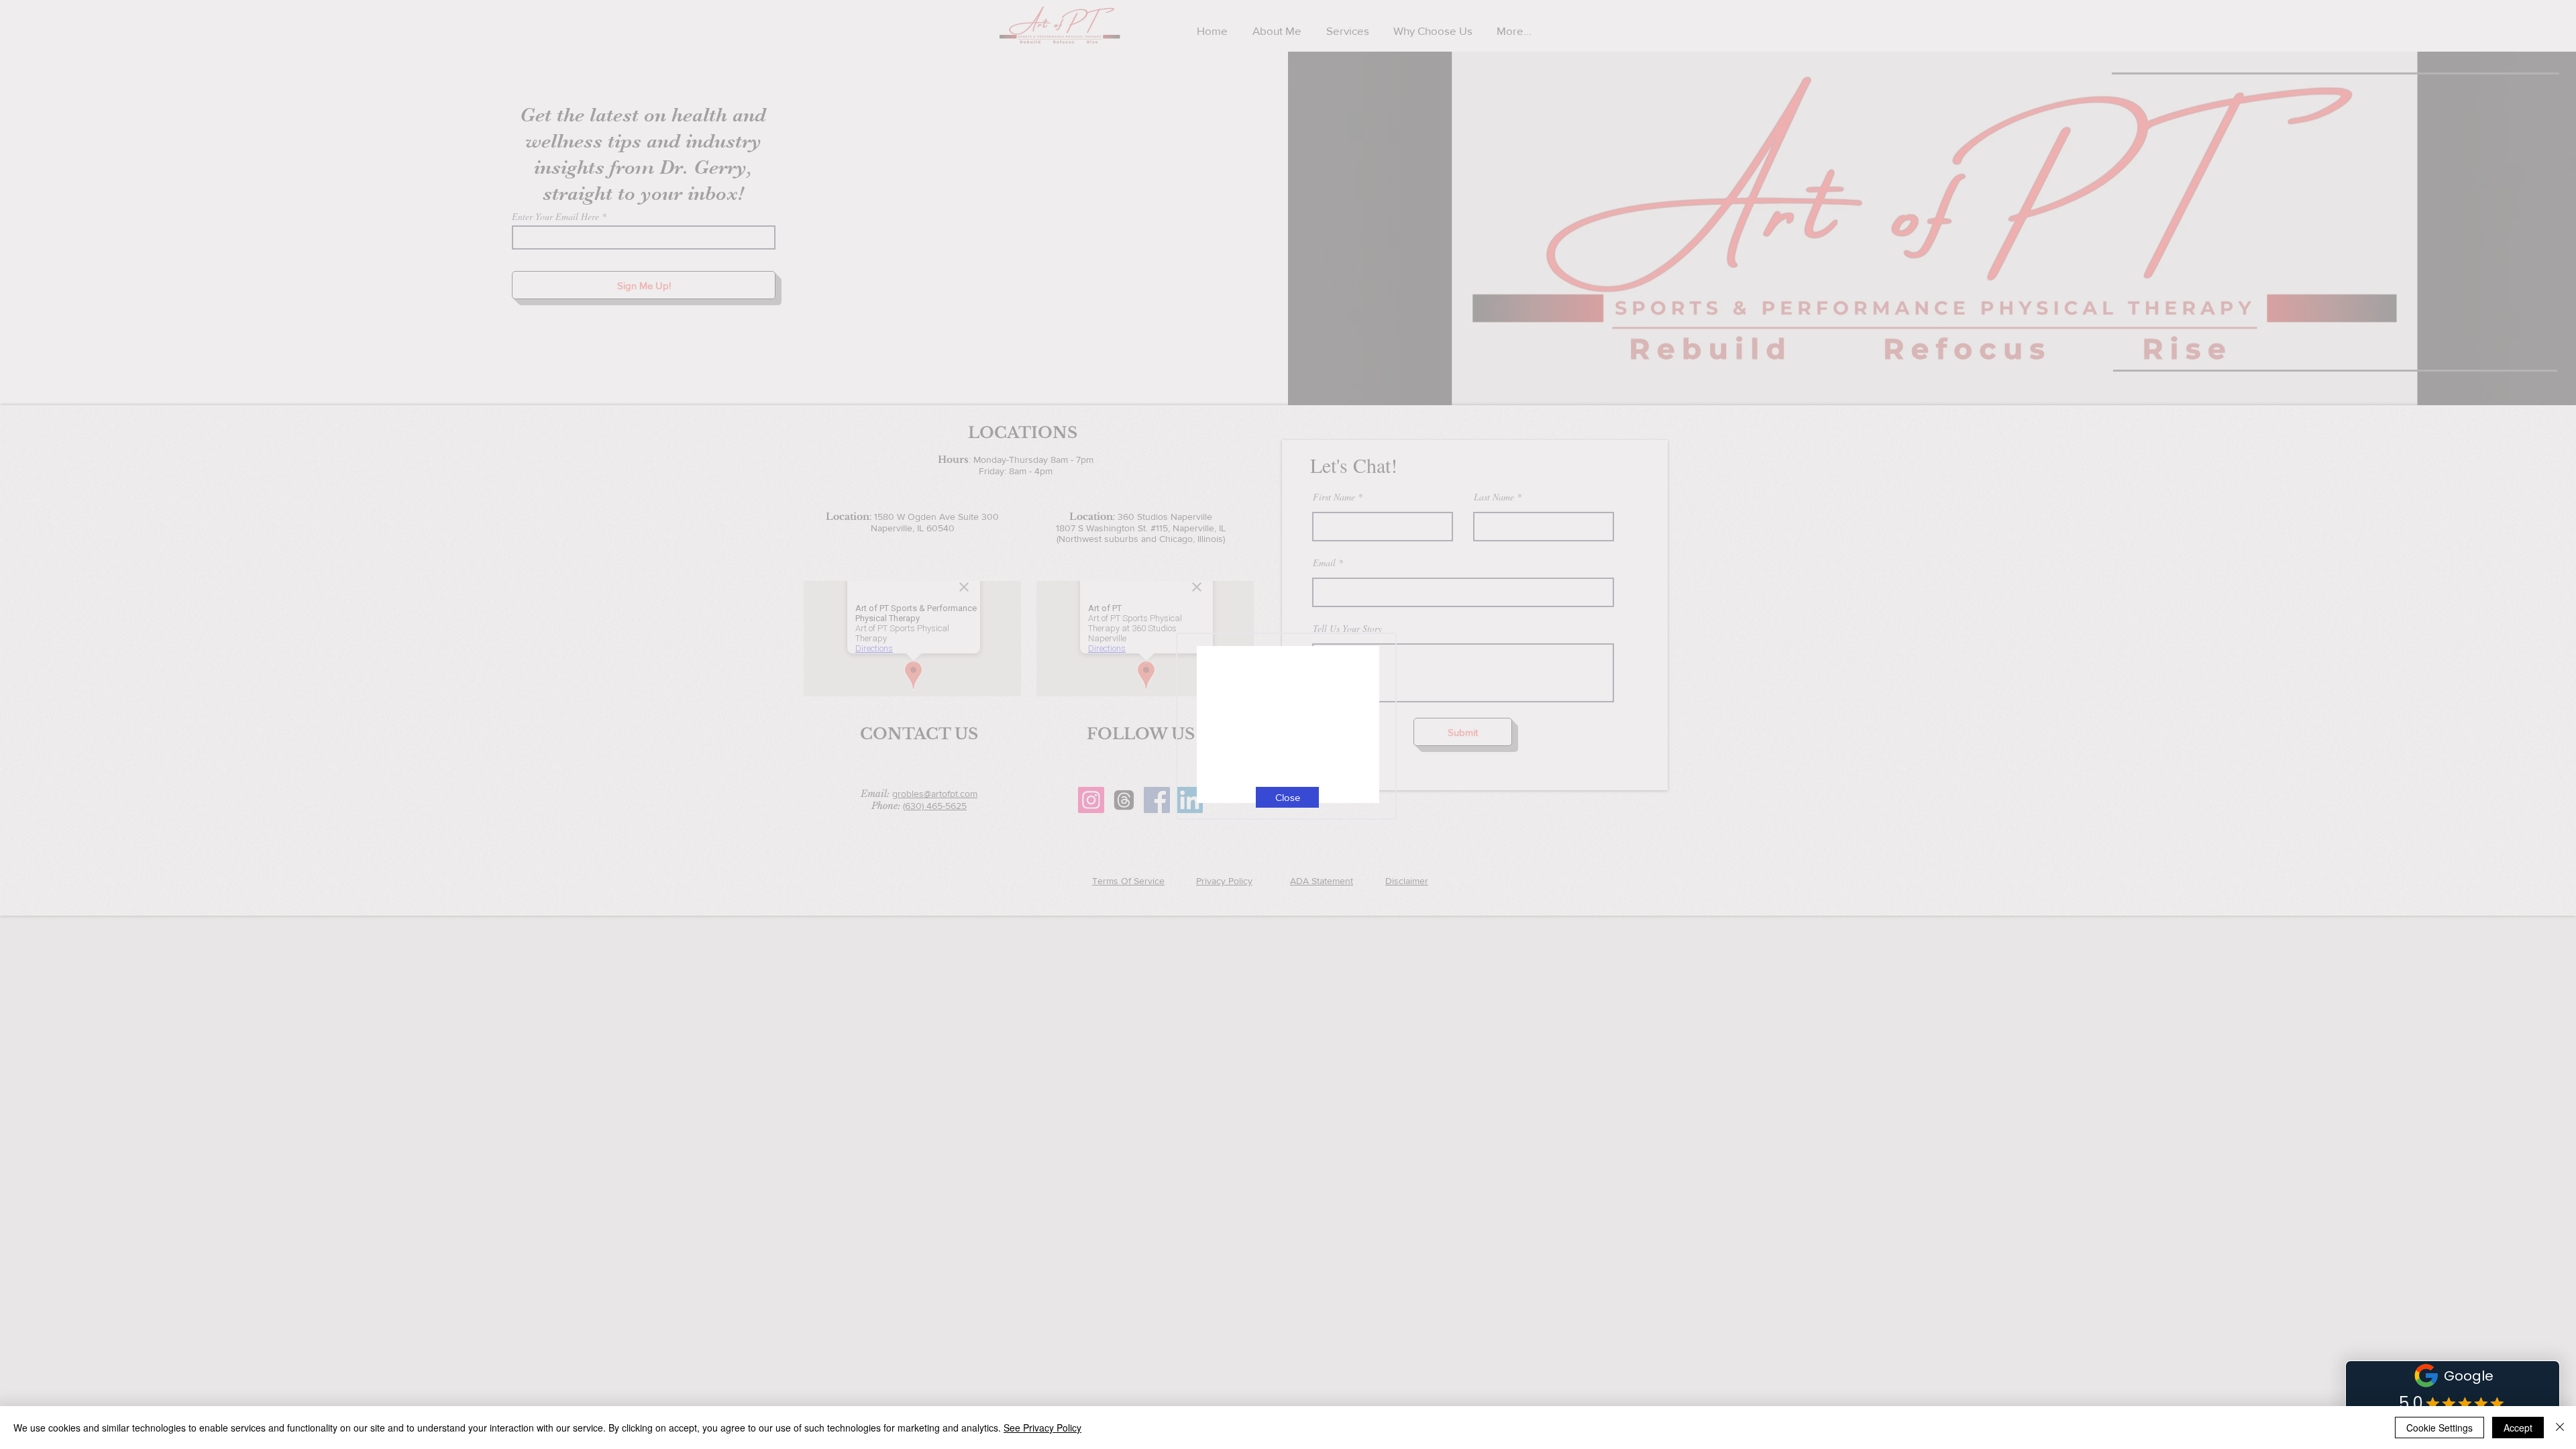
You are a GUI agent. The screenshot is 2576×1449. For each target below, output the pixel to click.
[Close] (2560, 1428)
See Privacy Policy (1042, 1428)
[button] (1287, 797)
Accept (2518, 1428)
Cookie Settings (2439, 1428)
